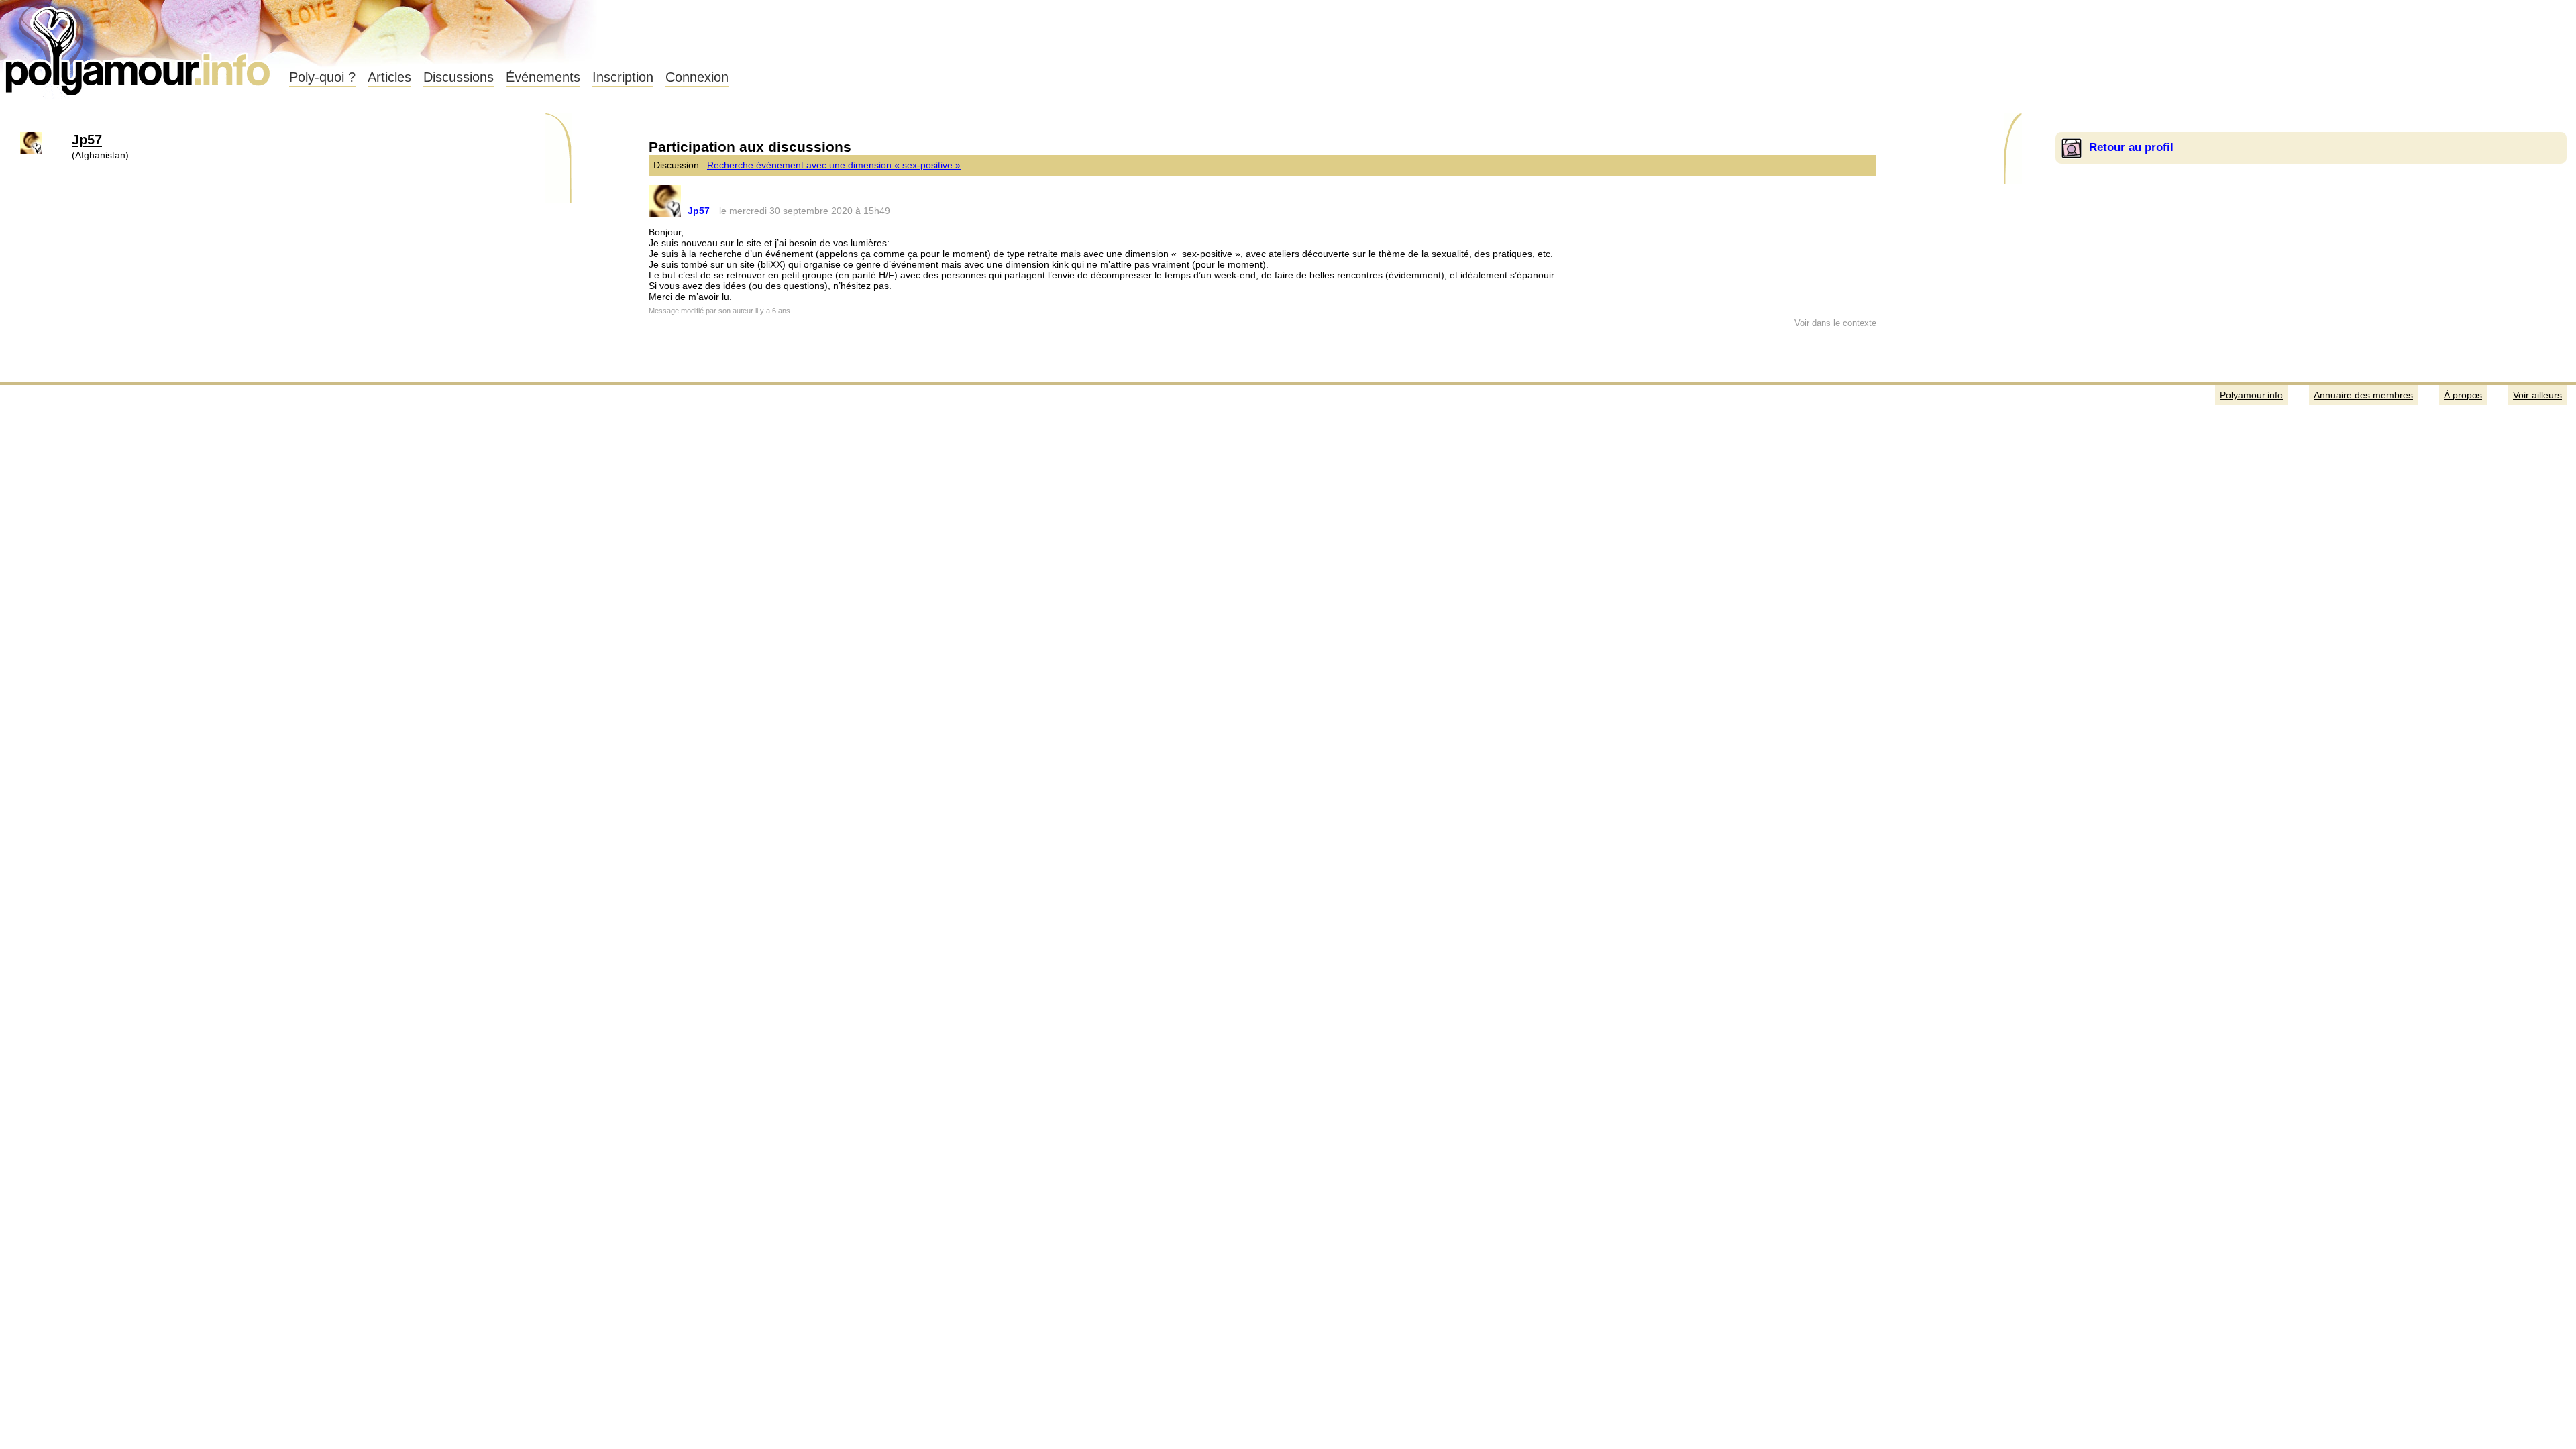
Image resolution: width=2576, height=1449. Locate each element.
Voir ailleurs (2537, 395)
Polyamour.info (139, 47)
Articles (389, 77)
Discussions (459, 77)
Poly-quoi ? (322, 77)
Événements (543, 77)
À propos (2463, 395)
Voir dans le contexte (1835, 323)
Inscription (623, 77)
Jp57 (87, 140)
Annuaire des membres (2363, 395)
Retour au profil (2131, 147)
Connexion (697, 77)
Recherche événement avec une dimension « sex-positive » (834, 165)
